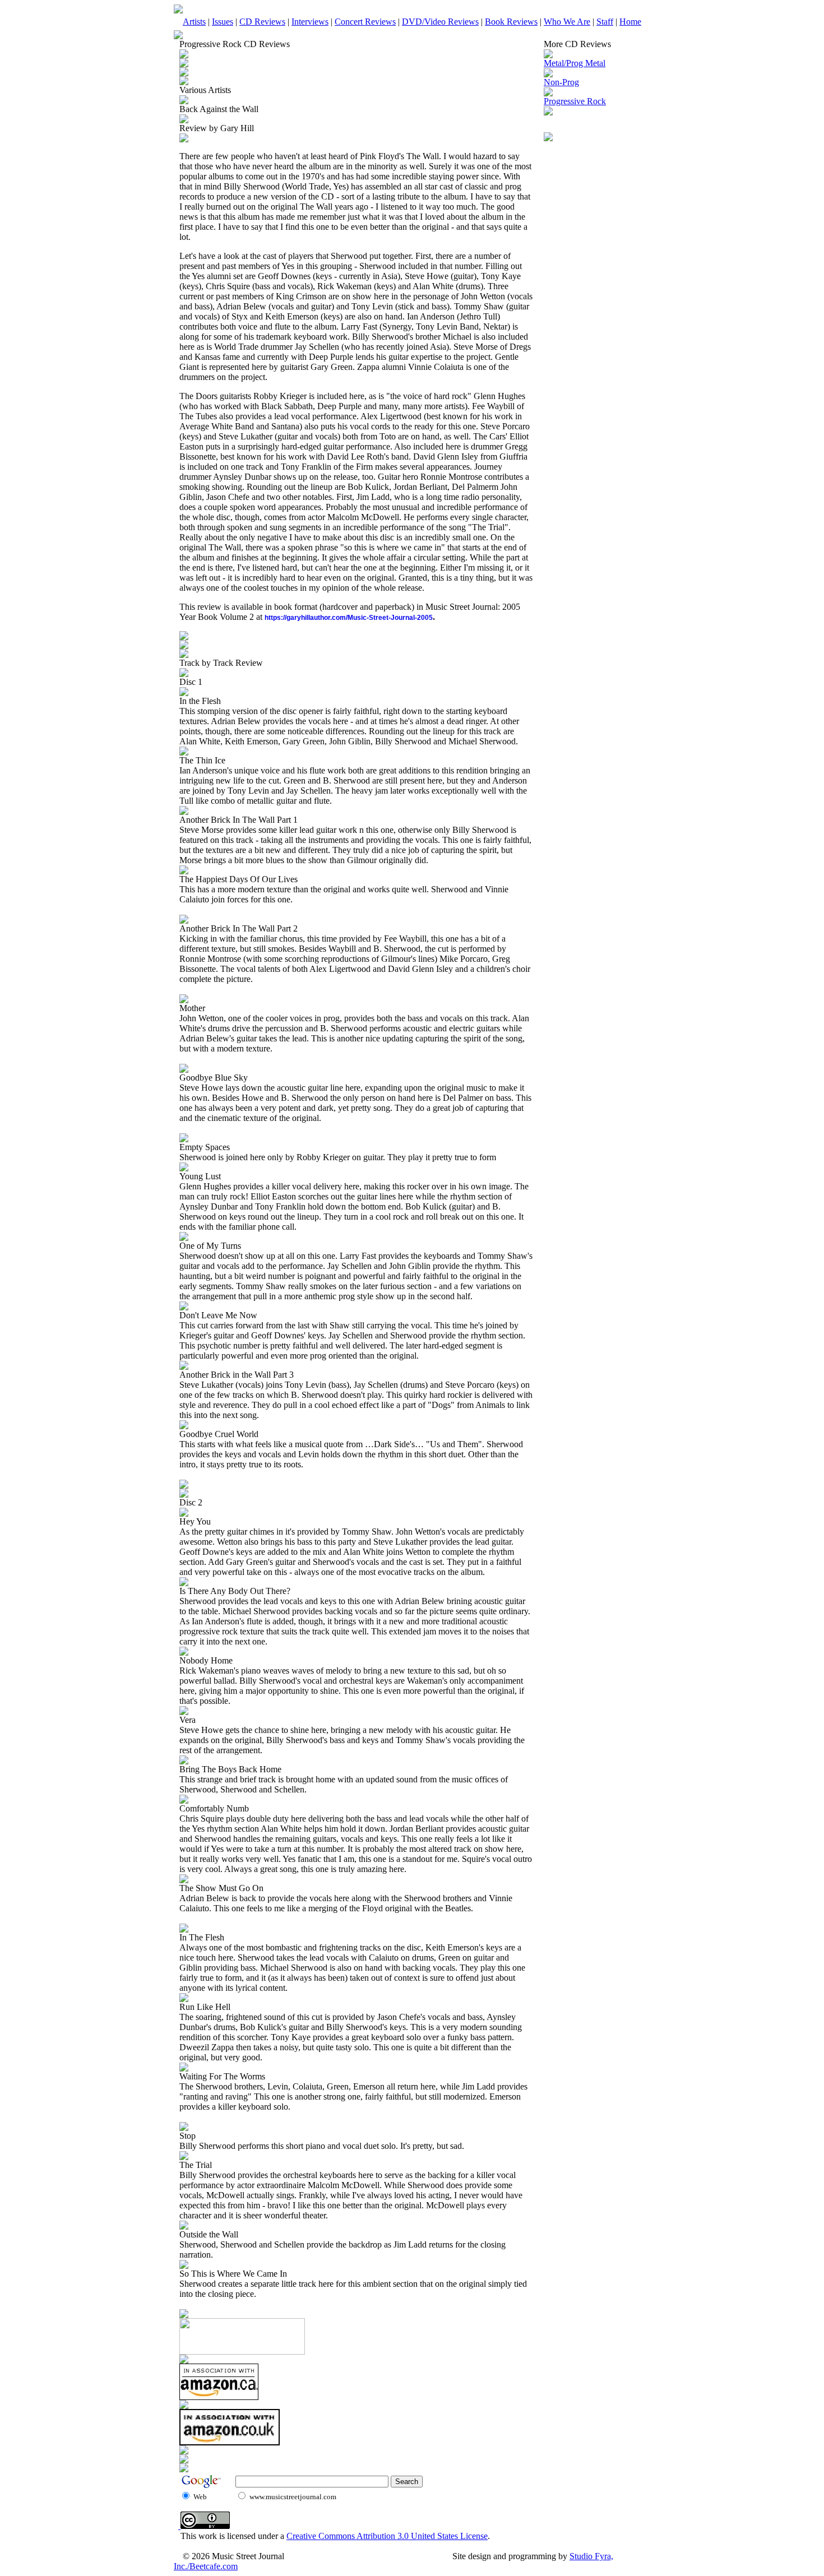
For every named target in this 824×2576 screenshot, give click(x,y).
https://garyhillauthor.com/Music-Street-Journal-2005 (349, 618)
